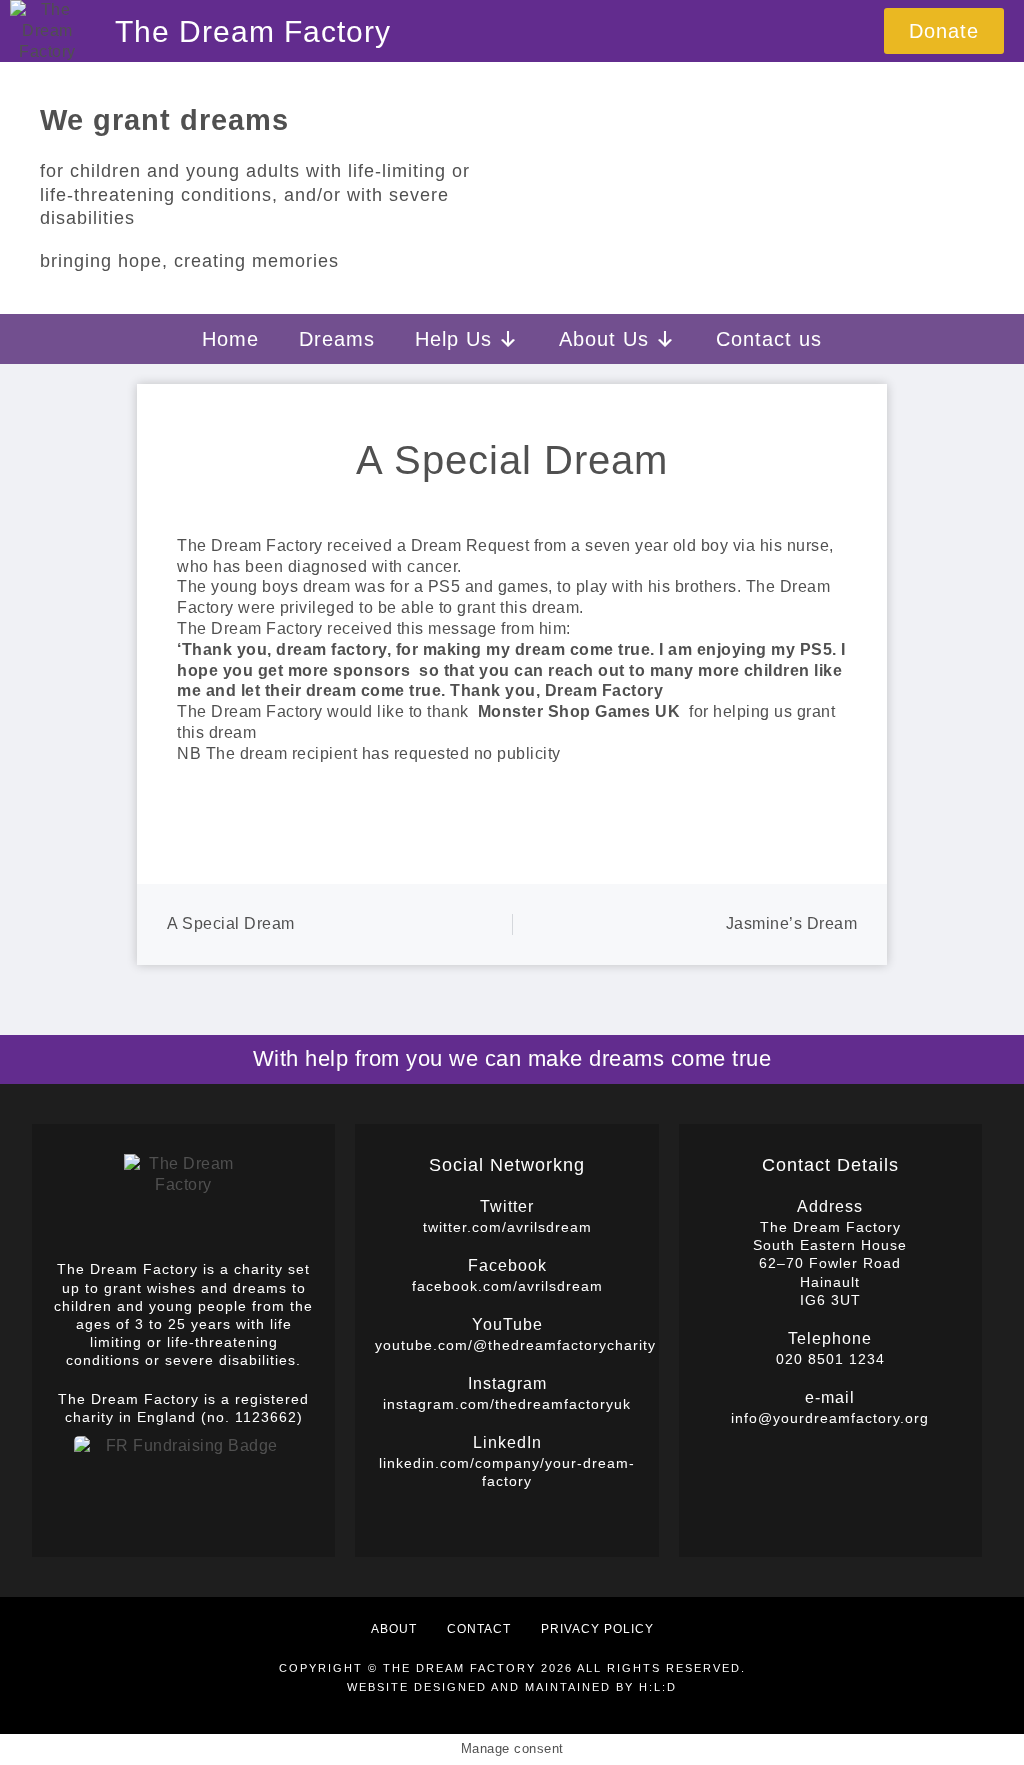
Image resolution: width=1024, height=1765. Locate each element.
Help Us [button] (453, 339)
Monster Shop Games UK (579, 711)
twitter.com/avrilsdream (507, 1227)
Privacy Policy (597, 1629)
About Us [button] (604, 339)
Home (230, 339)
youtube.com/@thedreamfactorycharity (515, 1345)
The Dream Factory (253, 31)
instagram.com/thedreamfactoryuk (507, 1404)
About (394, 1629)
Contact (479, 1629)
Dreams (337, 339)
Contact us (769, 339)
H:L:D (658, 1687)
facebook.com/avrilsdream (507, 1286)
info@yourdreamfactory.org (830, 1418)
